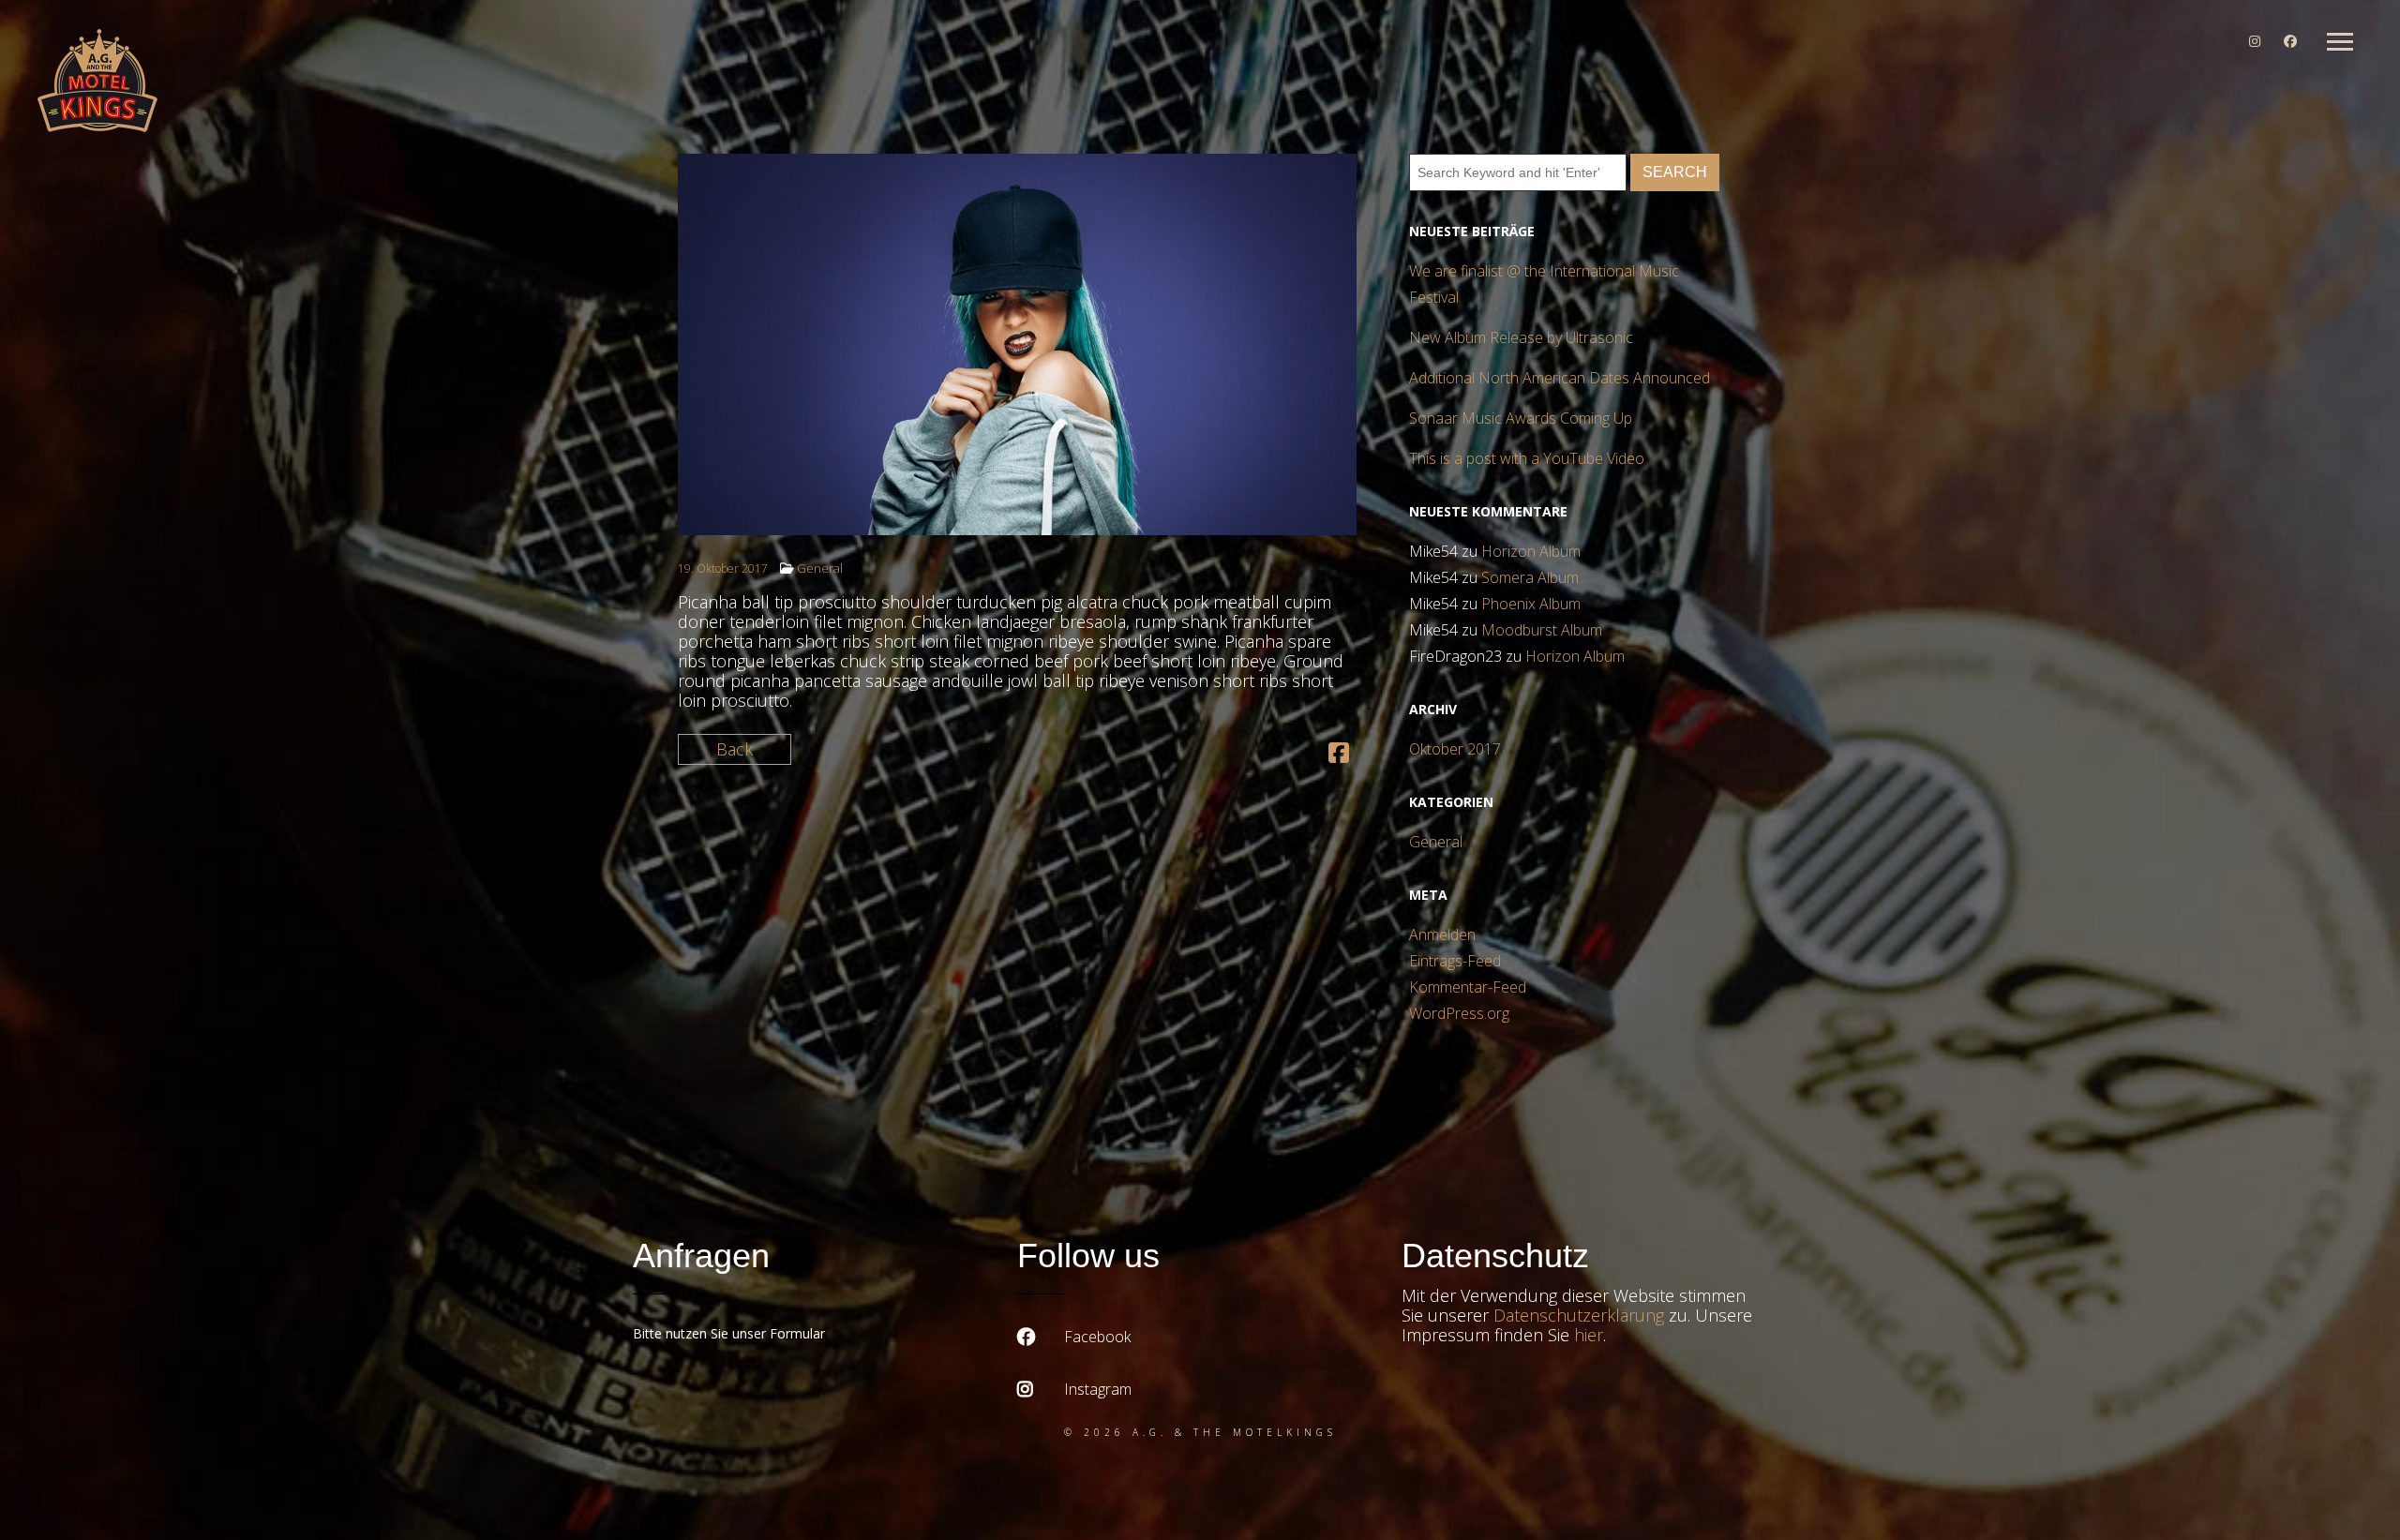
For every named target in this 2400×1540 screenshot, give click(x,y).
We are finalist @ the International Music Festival (1544, 284)
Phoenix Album (1531, 604)
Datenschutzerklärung (1579, 1315)
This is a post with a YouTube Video (1527, 458)
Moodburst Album (1542, 630)
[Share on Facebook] (1339, 755)
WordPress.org (1459, 1013)
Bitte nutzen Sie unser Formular (729, 1333)
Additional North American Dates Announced (1560, 378)
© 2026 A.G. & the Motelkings (1200, 1432)
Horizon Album (1531, 551)
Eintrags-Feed (1455, 961)
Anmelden (1442, 934)
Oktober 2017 (1455, 749)
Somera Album (1530, 577)
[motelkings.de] (97, 82)
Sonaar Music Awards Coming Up (1521, 418)
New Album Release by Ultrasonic (1521, 337)
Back (735, 749)
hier (1589, 1335)
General (820, 568)
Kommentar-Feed (1468, 987)
